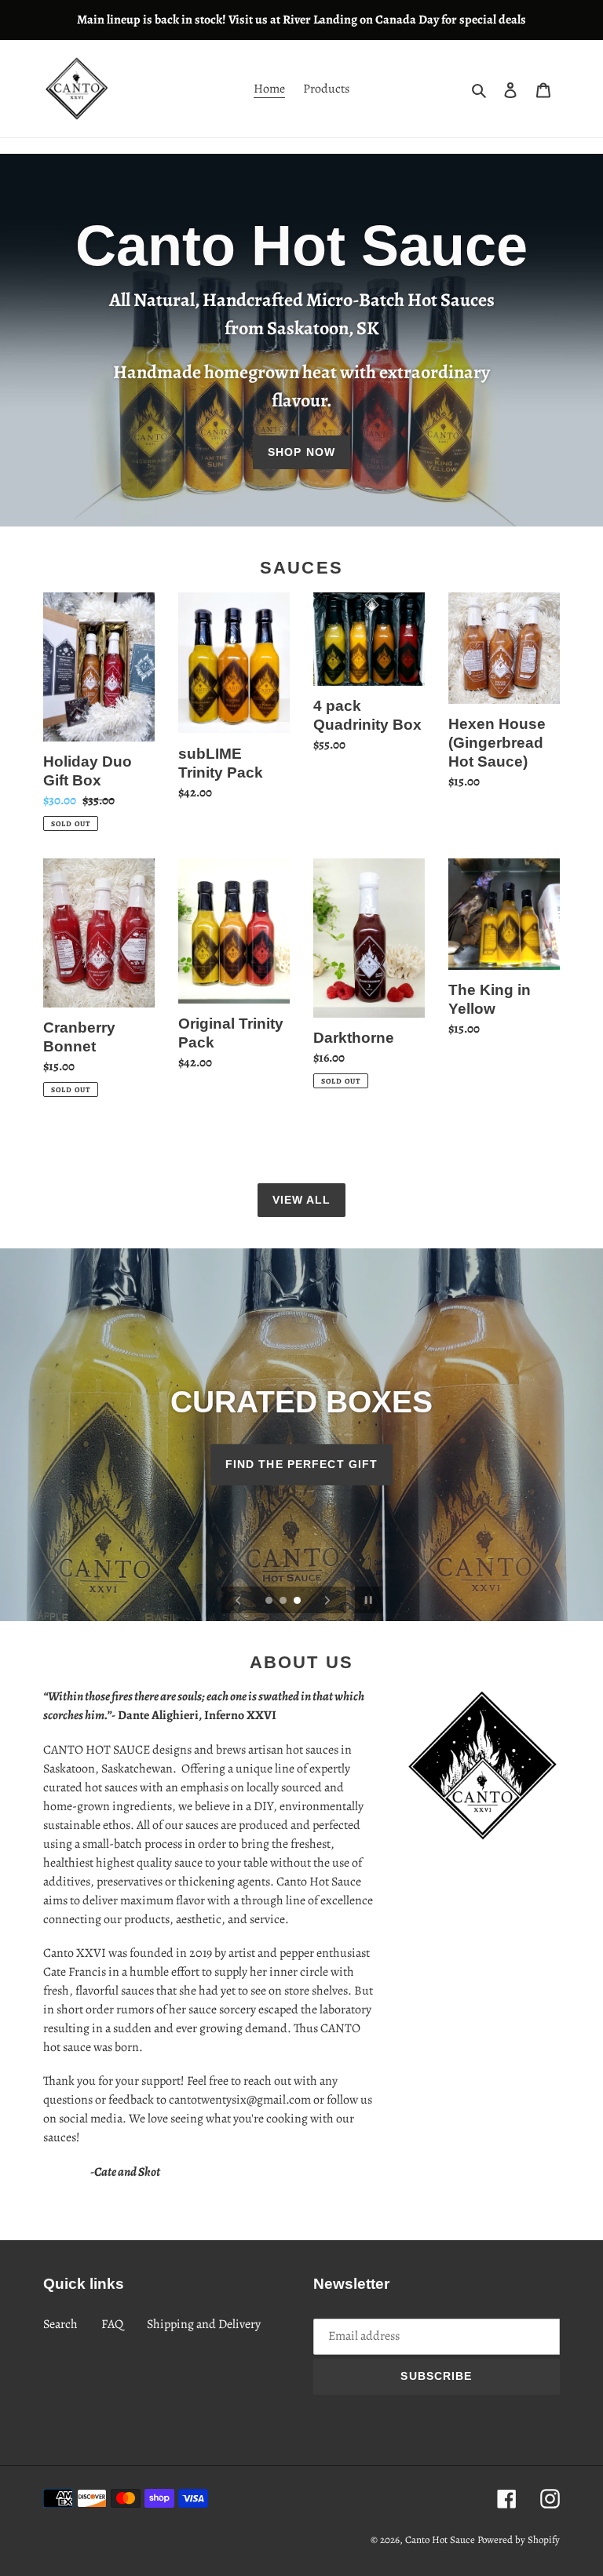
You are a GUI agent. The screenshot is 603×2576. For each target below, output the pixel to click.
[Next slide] (327, 1600)
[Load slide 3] (298, 1601)
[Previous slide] (239, 1600)
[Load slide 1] (270, 1601)
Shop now (301, 452)
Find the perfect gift (302, 1465)
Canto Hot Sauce (440, 2540)
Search (60, 2324)
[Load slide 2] (284, 1601)
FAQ (112, 2324)
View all (302, 1200)
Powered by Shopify (519, 2540)
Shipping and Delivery (204, 2324)
